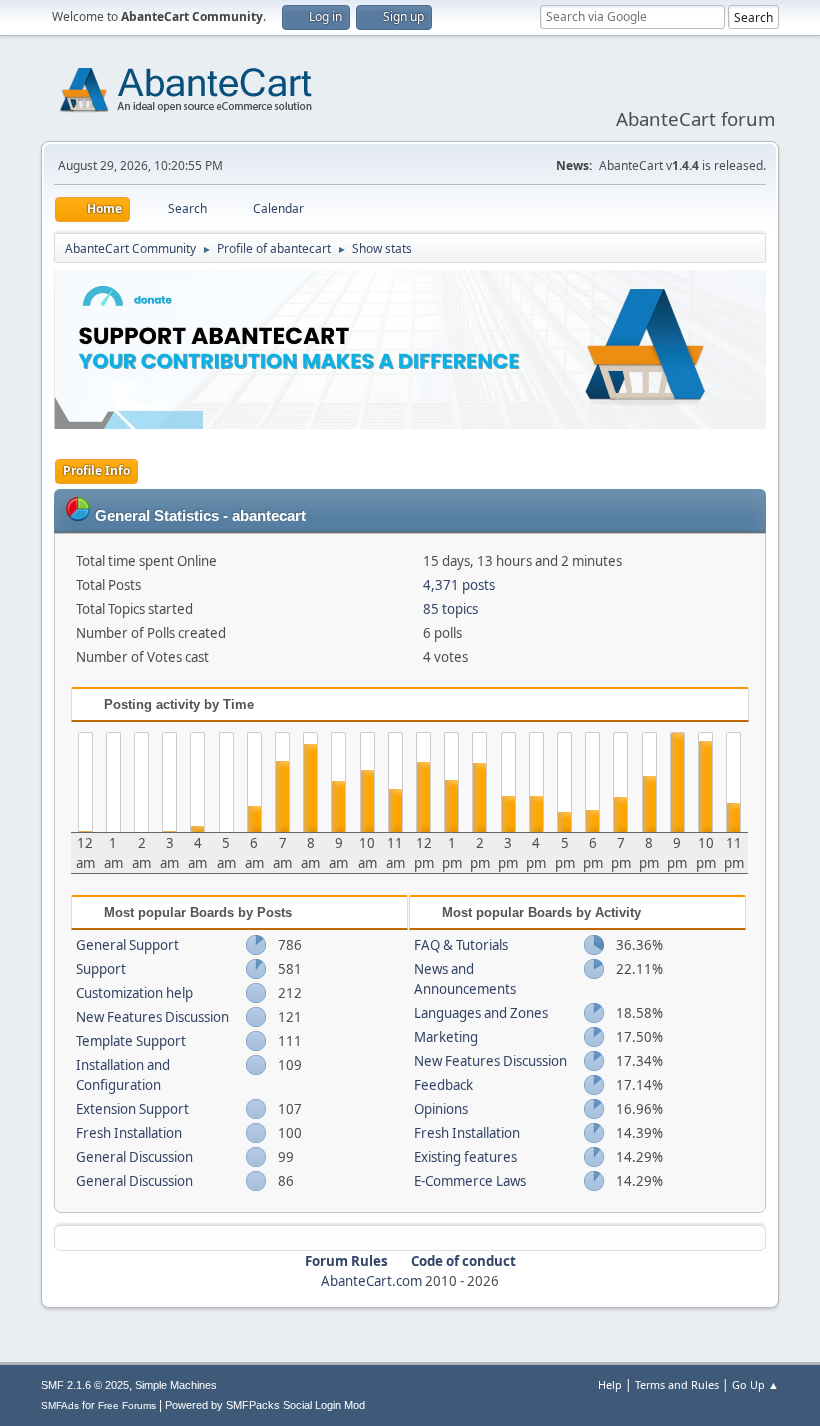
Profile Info (96, 470)
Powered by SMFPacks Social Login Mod (265, 1405)
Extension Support (132, 1109)
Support (101, 969)
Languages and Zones (481, 1013)
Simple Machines (176, 1385)
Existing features (465, 1157)
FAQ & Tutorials (461, 945)
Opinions (441, 1109)
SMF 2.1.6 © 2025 (85, 1385)
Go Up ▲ (755, 1384)
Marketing (446, 1037)
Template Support (131, 1041)
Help (610, 1384)
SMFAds (60, 1405)
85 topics (450, 609)
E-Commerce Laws (470, 1181)
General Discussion (134, 1157)
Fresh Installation (129, 1133)
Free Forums (127, 1405)
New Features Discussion (152, 1017)
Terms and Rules (677, 1384)
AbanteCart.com (371, 1281)
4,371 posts (459, 585)
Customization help (134, 993)
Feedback (443, 1085)
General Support (127, 945)
